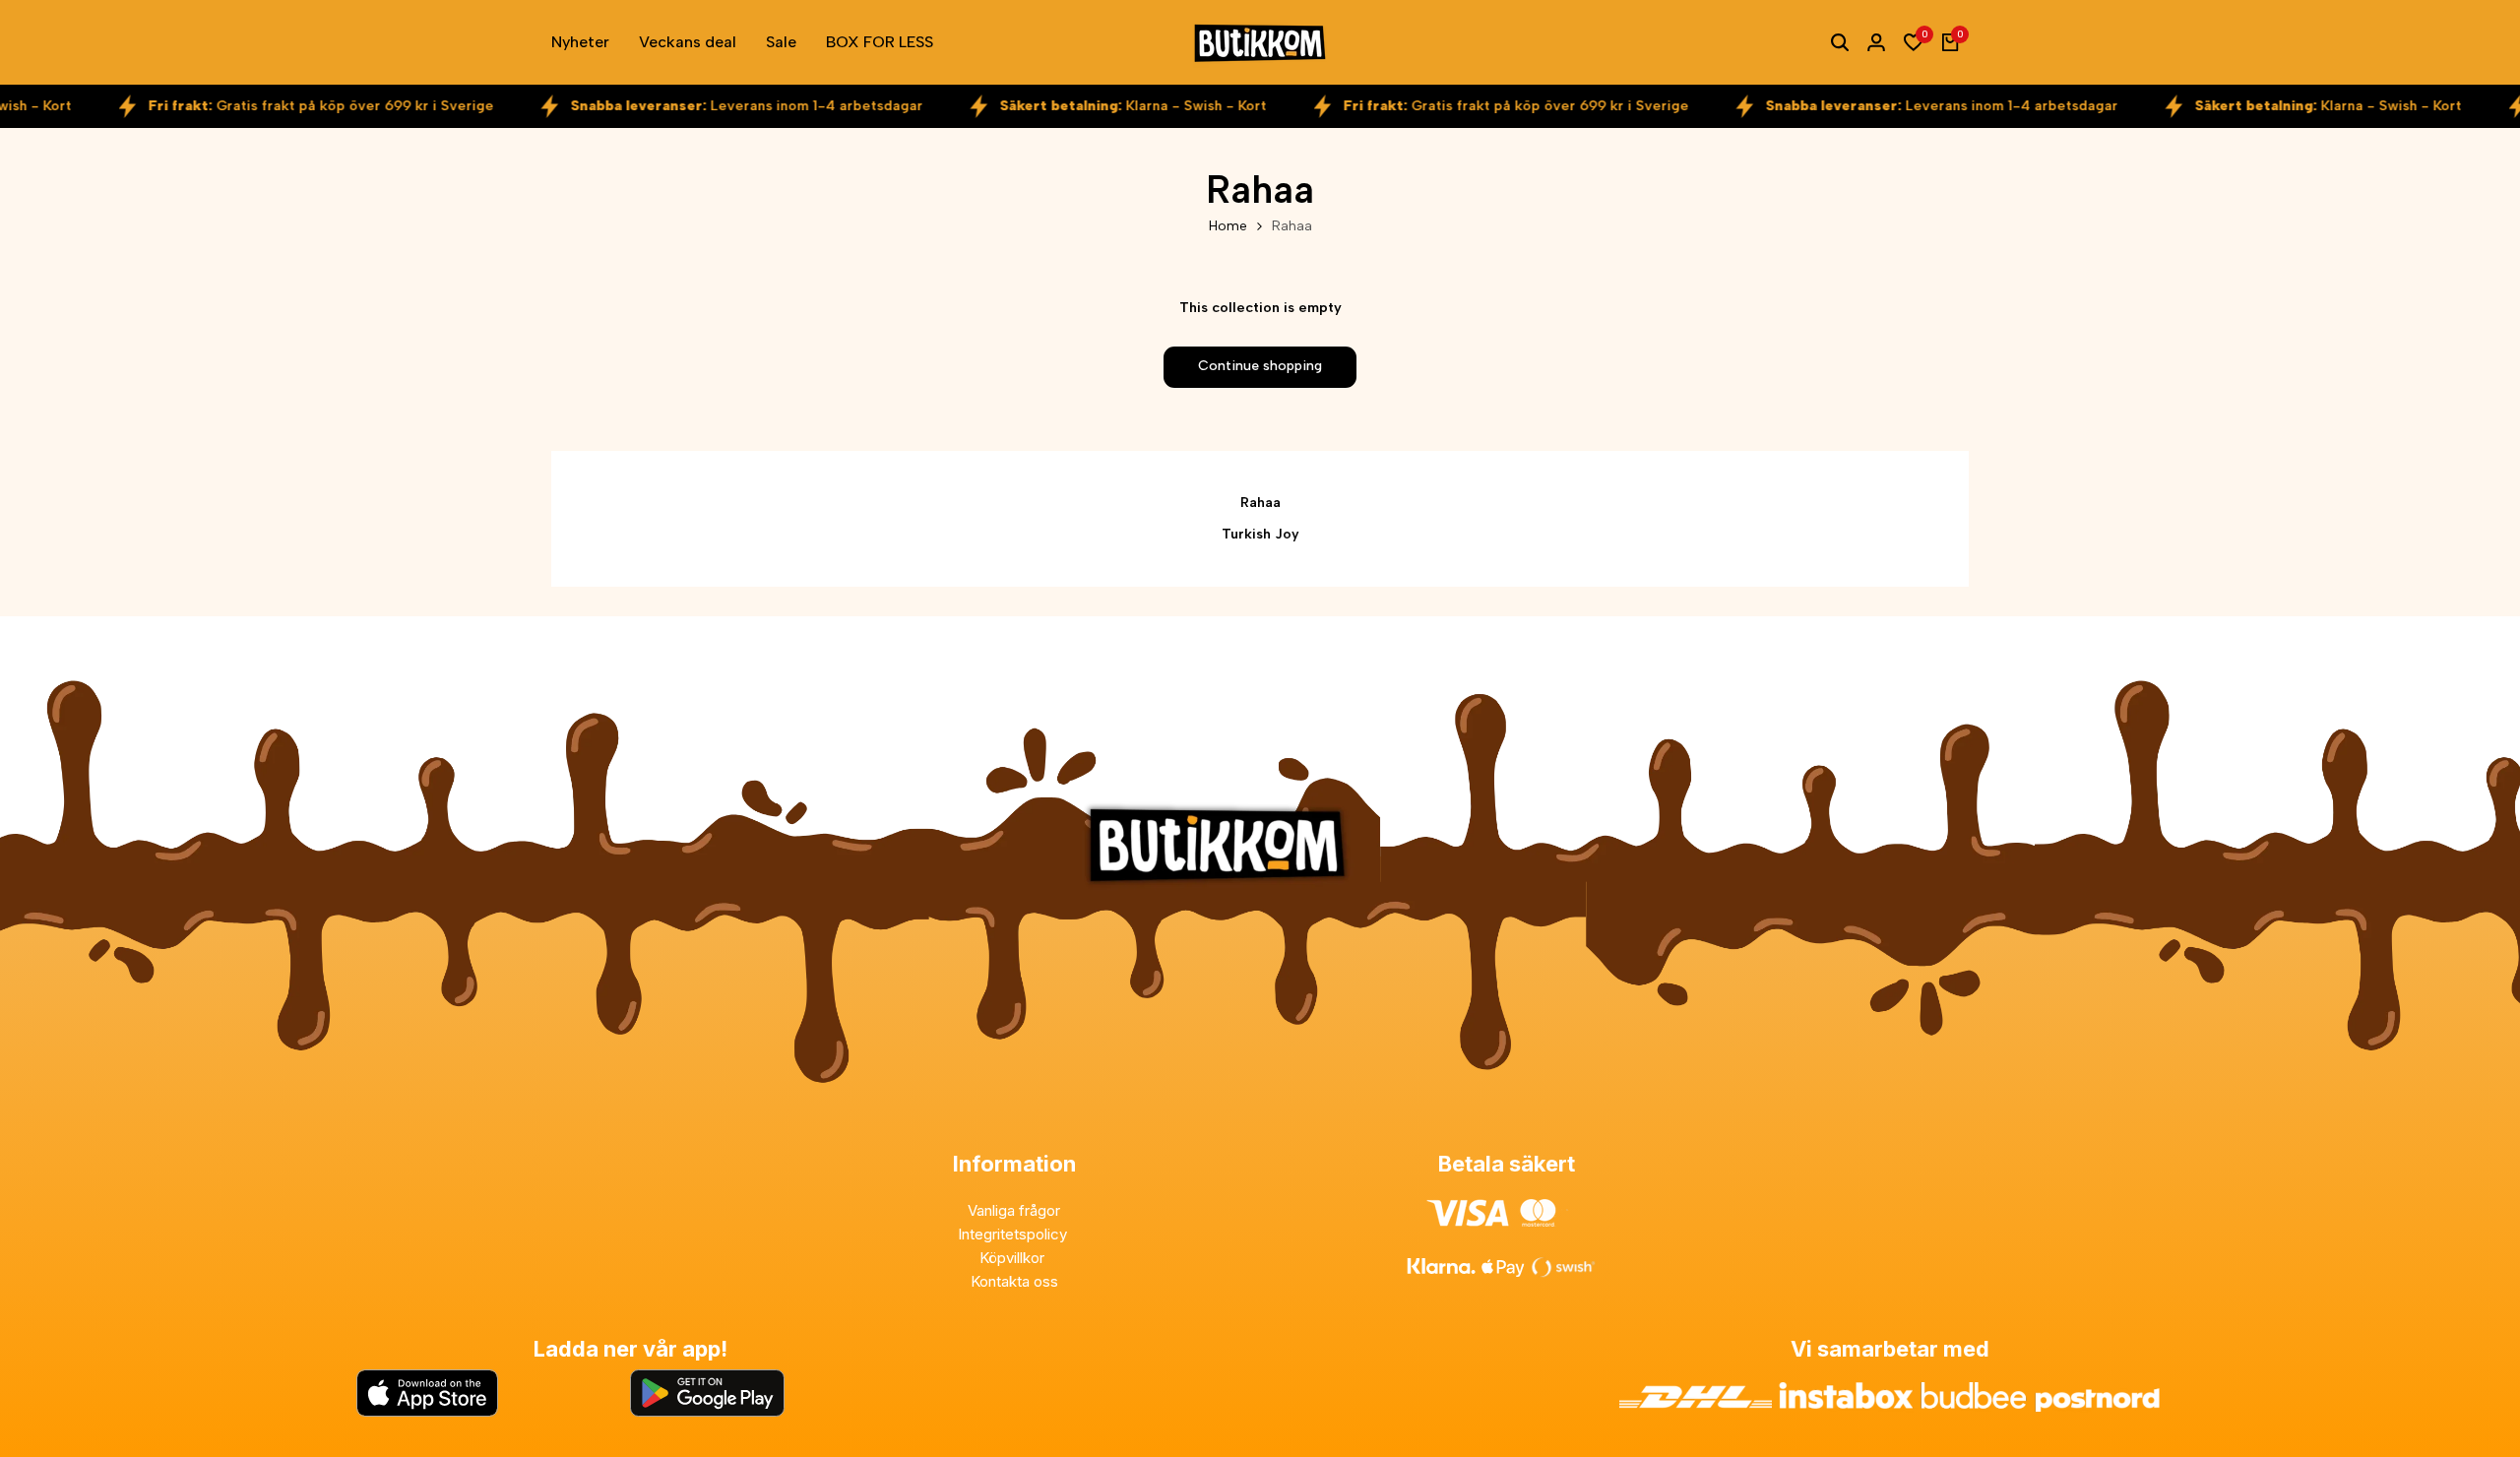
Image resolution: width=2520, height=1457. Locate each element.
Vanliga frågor (1014, 1210)
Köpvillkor (1014, 1258)
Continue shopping (1260, 366)
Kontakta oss (1014, 1281)
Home (1228, 226)
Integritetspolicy (1014, 1234)
